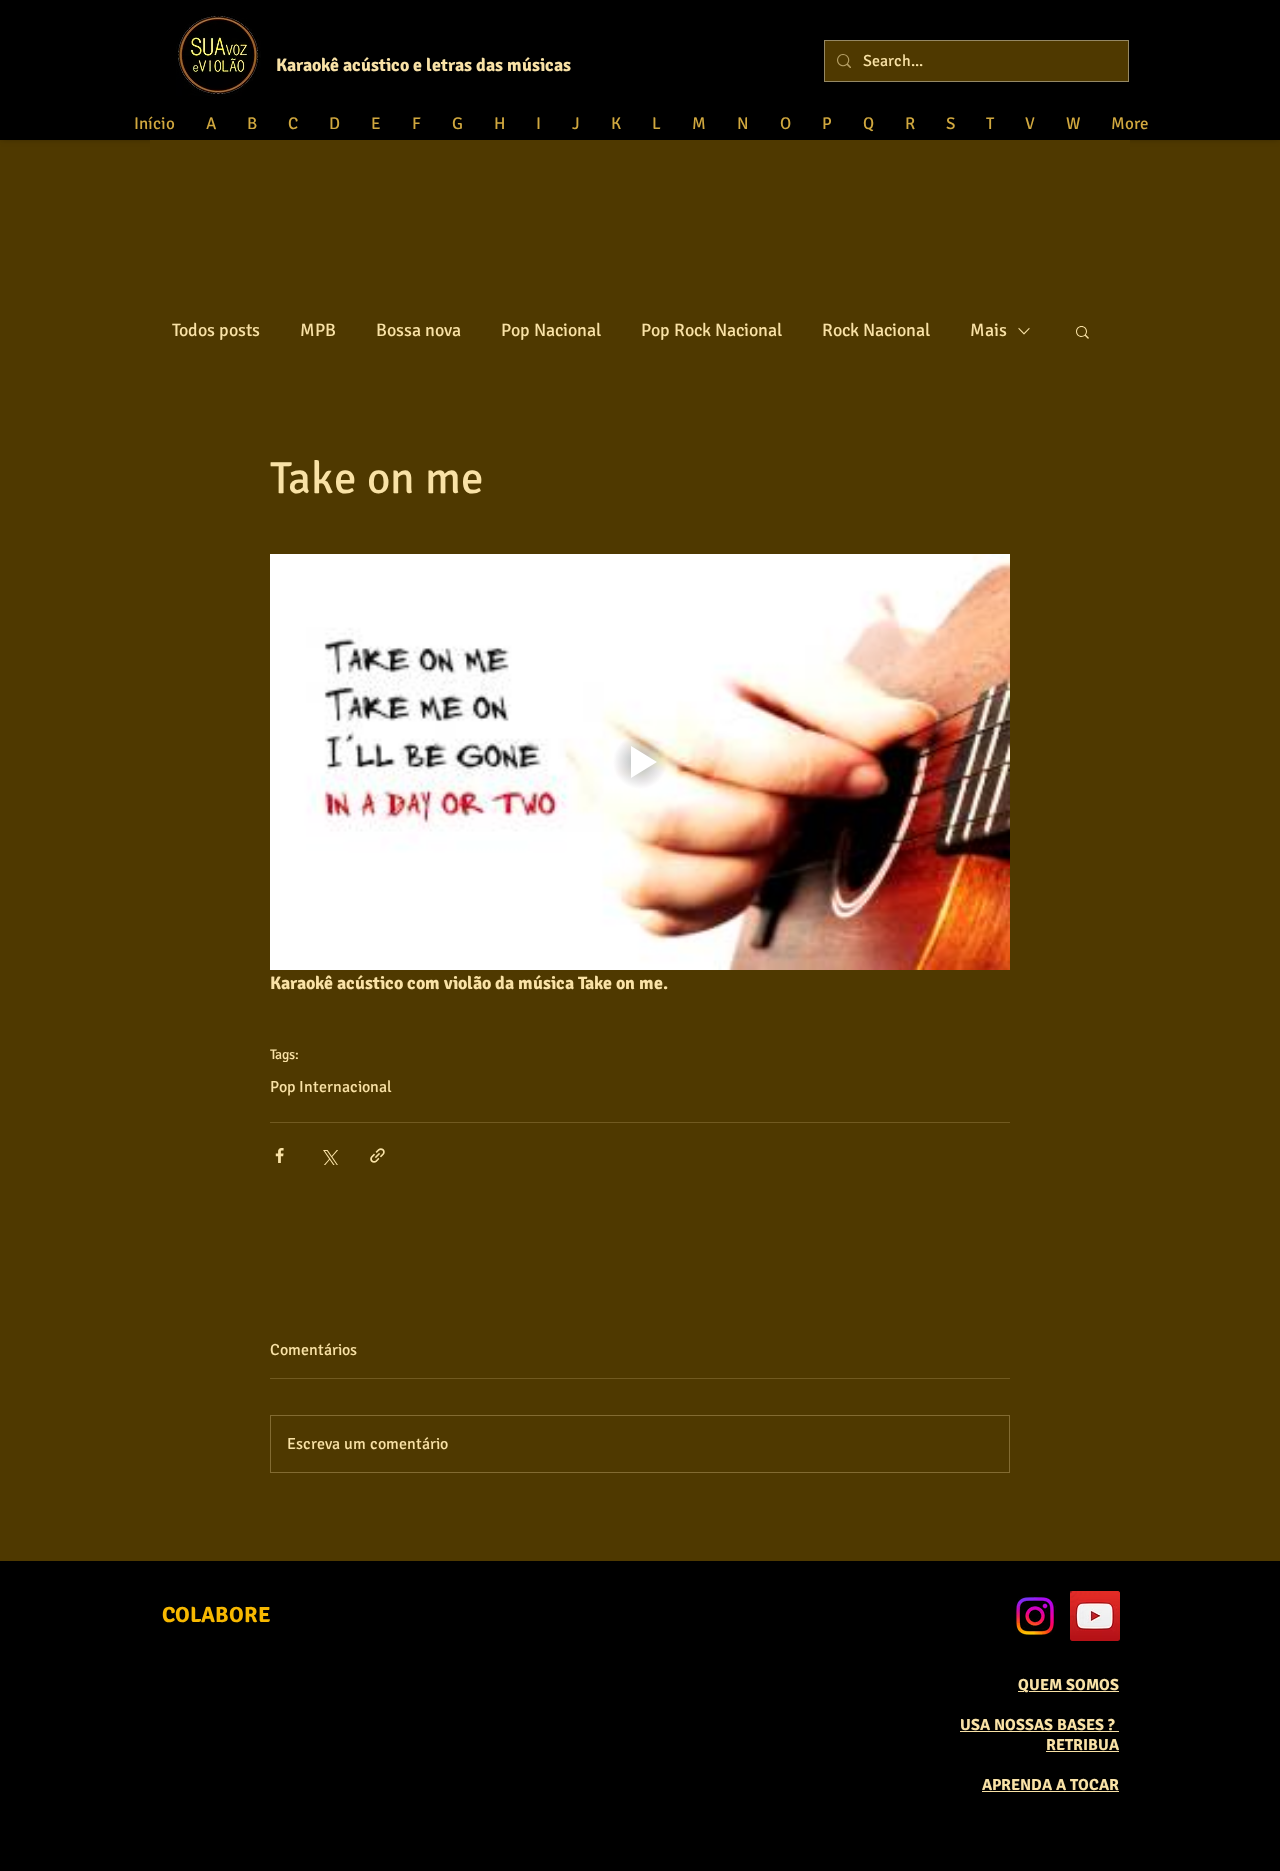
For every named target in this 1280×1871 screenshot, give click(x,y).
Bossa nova (418, 330)
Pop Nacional (551, 330)
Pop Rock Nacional (711, 330)
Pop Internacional (331, 1087)
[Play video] (640, 762)
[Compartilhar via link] (377, 1155)
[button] (1082, 331)
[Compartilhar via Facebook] (279, 1155)
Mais (988, 330)
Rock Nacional (876, 330)
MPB (318, 330)
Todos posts (216, 330)
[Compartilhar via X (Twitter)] (328, 1155)
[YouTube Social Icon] (1095, 1616)
